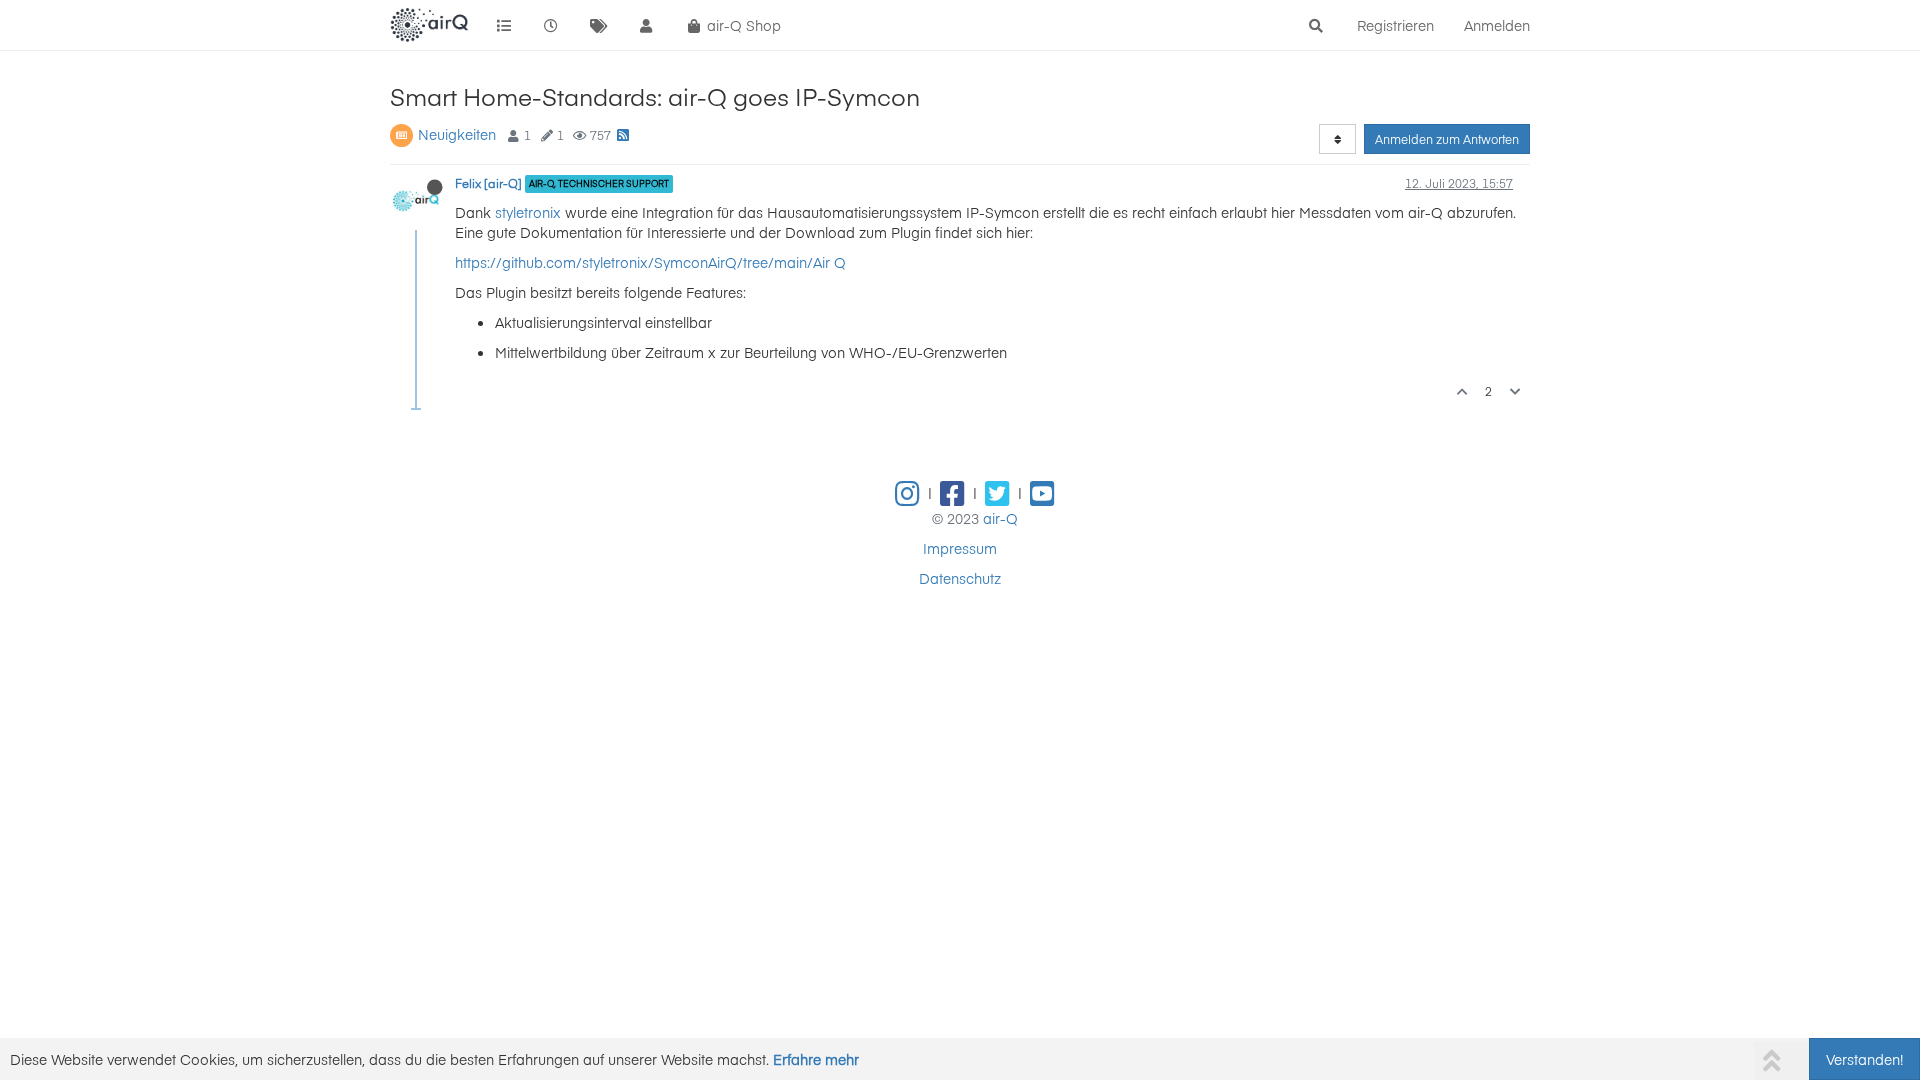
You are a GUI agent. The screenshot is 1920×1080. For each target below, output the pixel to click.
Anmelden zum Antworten (1447, 139)
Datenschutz (960, 578)
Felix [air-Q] (488, 183)
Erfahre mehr (816, 1059)
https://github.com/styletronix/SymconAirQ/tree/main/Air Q (650, 262)
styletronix (528, 212)
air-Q (1000, 518)
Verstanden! (1864, 1059)
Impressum (960, 548)
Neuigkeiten (457, 134)
